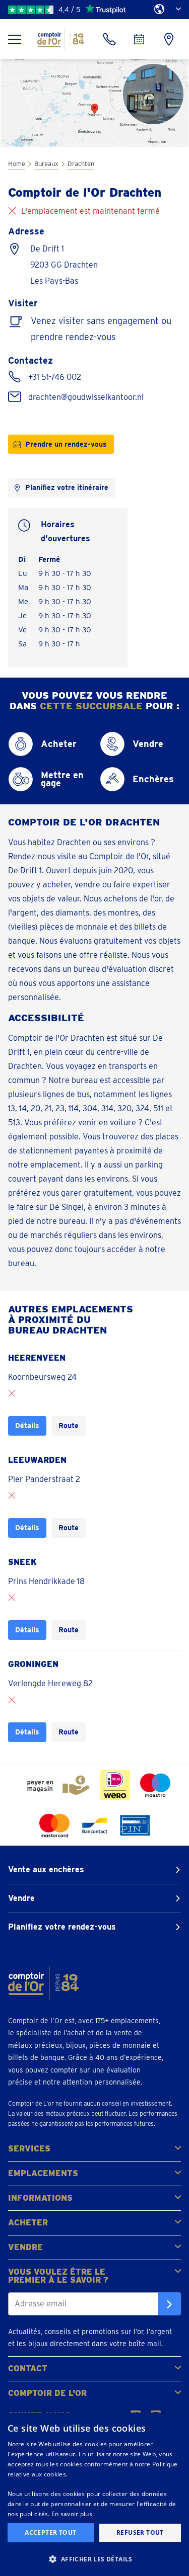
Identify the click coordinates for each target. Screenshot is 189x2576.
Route (69, 1425)
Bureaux (46, 164)
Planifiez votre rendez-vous (62, 1927)
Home (17, 164)
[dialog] (94, 2494)
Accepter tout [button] (50, 2532)
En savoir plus (72, 2514)
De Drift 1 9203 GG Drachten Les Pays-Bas (64, 265)
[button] (94, 2559)
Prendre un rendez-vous (66, 444)
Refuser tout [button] (140, 2532)
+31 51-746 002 (55, 377)
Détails (27, 1425)
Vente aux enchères (46, 1869)
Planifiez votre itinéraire (67, 487)
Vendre (21, 1898)
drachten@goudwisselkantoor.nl (86, 397)
